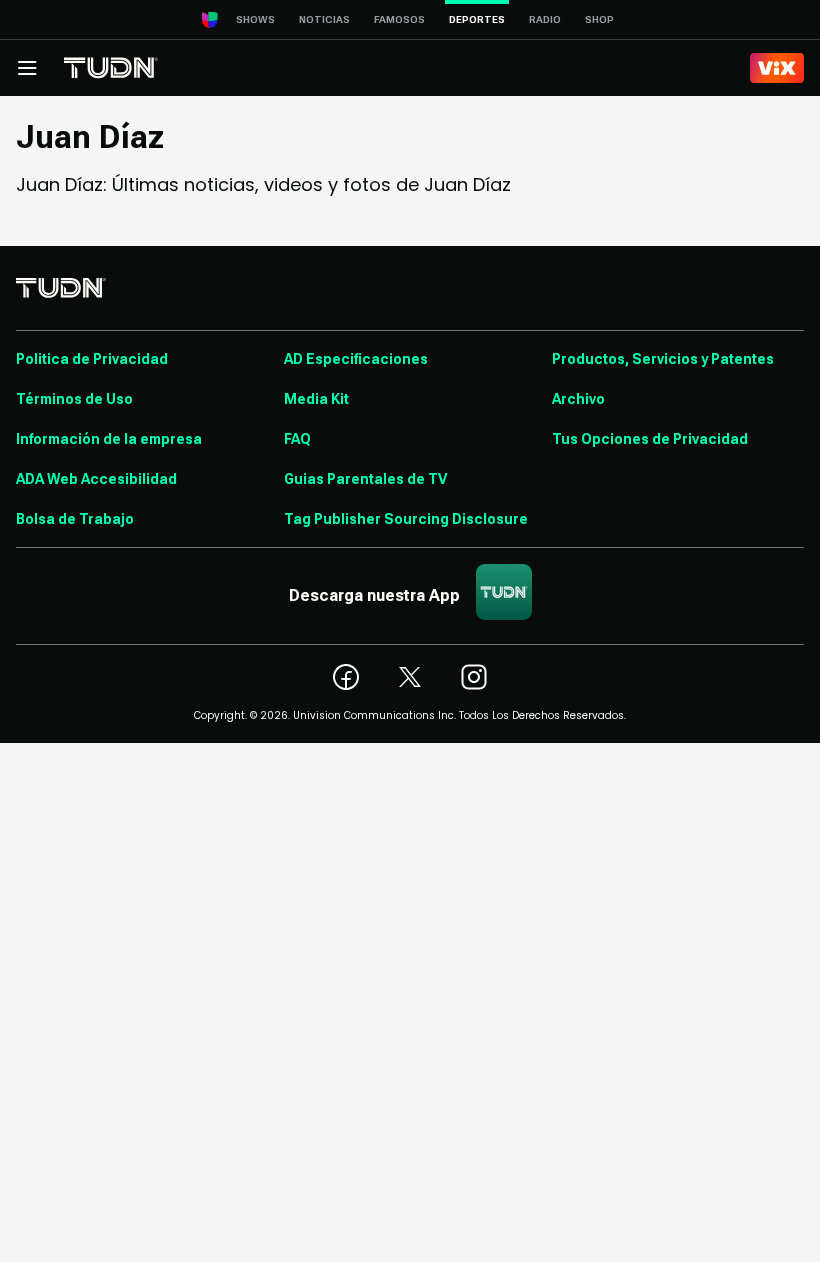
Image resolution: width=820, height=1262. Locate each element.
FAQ (297, 439)
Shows (255, 19)
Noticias (324, 19)
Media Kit (316, 399)
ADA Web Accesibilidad (96, 479)
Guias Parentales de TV (365, 479)
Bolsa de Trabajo (75, 519)
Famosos (399, 19)
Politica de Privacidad (92, 359)
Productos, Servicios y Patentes (663, 359)
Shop (599, 19)
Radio (545, 19)
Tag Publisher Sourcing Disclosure (406, 519)
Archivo (578, 399)
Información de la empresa (109, 439)
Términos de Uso (74, 399)
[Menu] (27, 68)
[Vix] (777, 68)
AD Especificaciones (356, 359)
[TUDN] (111, 68)
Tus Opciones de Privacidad (650, 439)
